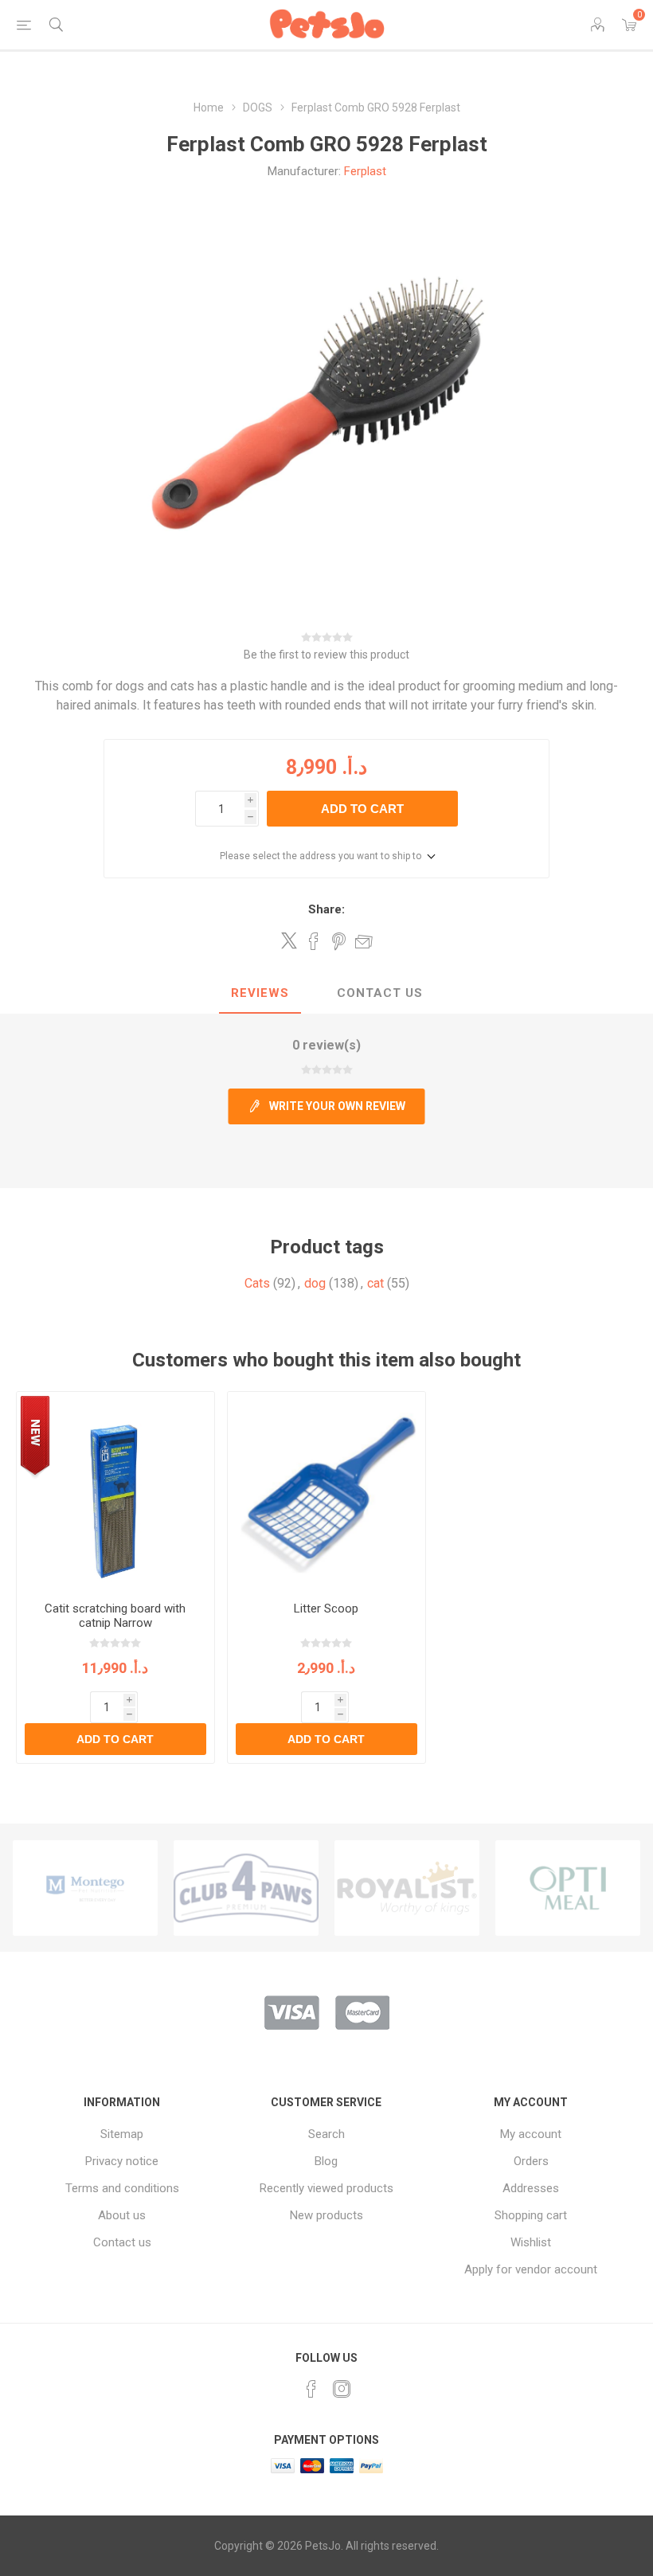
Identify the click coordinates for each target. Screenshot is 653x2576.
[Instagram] (342, 2389)
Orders (531, 2161)
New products (326, 2215)
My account (531, 2134)
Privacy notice (122, 2161)
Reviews (260, 993)
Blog (326, 2161)
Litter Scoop (326, 1609)
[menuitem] (122, 2134)
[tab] (260, 994)
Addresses (531, 2188)
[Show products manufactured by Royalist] (246, 1888)
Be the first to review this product (326, 655)
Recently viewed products (326, 2188)
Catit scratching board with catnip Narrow (115, 1616)
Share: (326, 909)
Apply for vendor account (531, 2269)
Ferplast (365, 171)
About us (122, 2215)
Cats (257, 1283)
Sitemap (122, 2134)
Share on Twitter (289, 940)
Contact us (122, 2242)
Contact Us (380, 993)
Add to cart (362, 809)
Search (326, 2134)
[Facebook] (311, 2389)
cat (375, 1283)
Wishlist (531, 2242)
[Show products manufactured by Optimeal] (407, 1888)
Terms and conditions (122, 2188)
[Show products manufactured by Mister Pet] (568, 1888)
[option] (85, 1888)
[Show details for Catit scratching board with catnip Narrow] (115, 1491)
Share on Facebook (314, 941)
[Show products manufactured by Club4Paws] (85, 1888)
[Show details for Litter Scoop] (326, 1491)
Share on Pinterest (339, 941)
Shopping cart (531, 2215)
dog (315, 1283)
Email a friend (364, 941)
